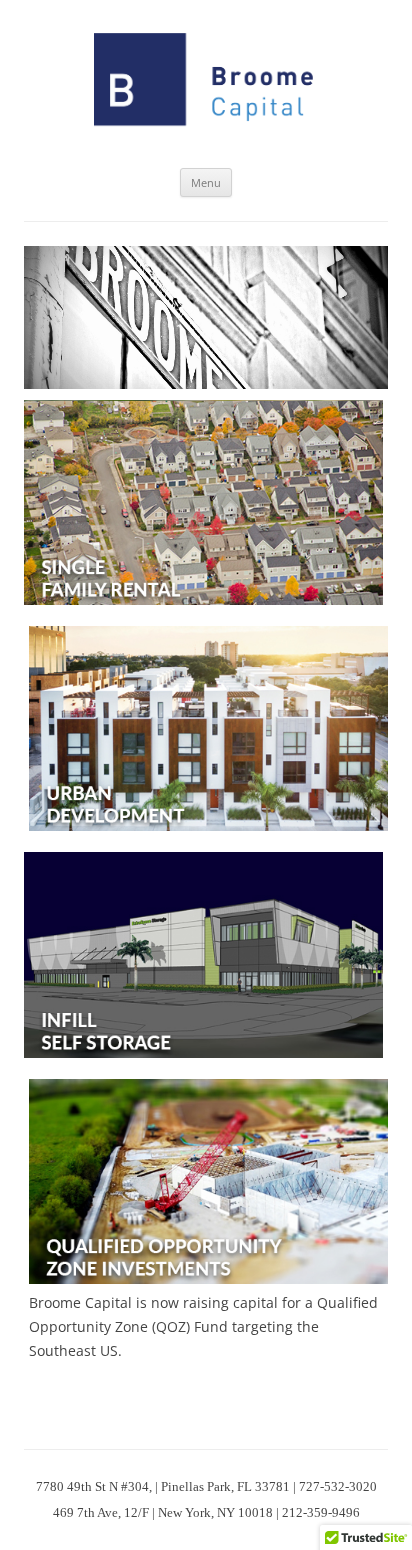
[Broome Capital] (206, 84)
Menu (206, 182)
